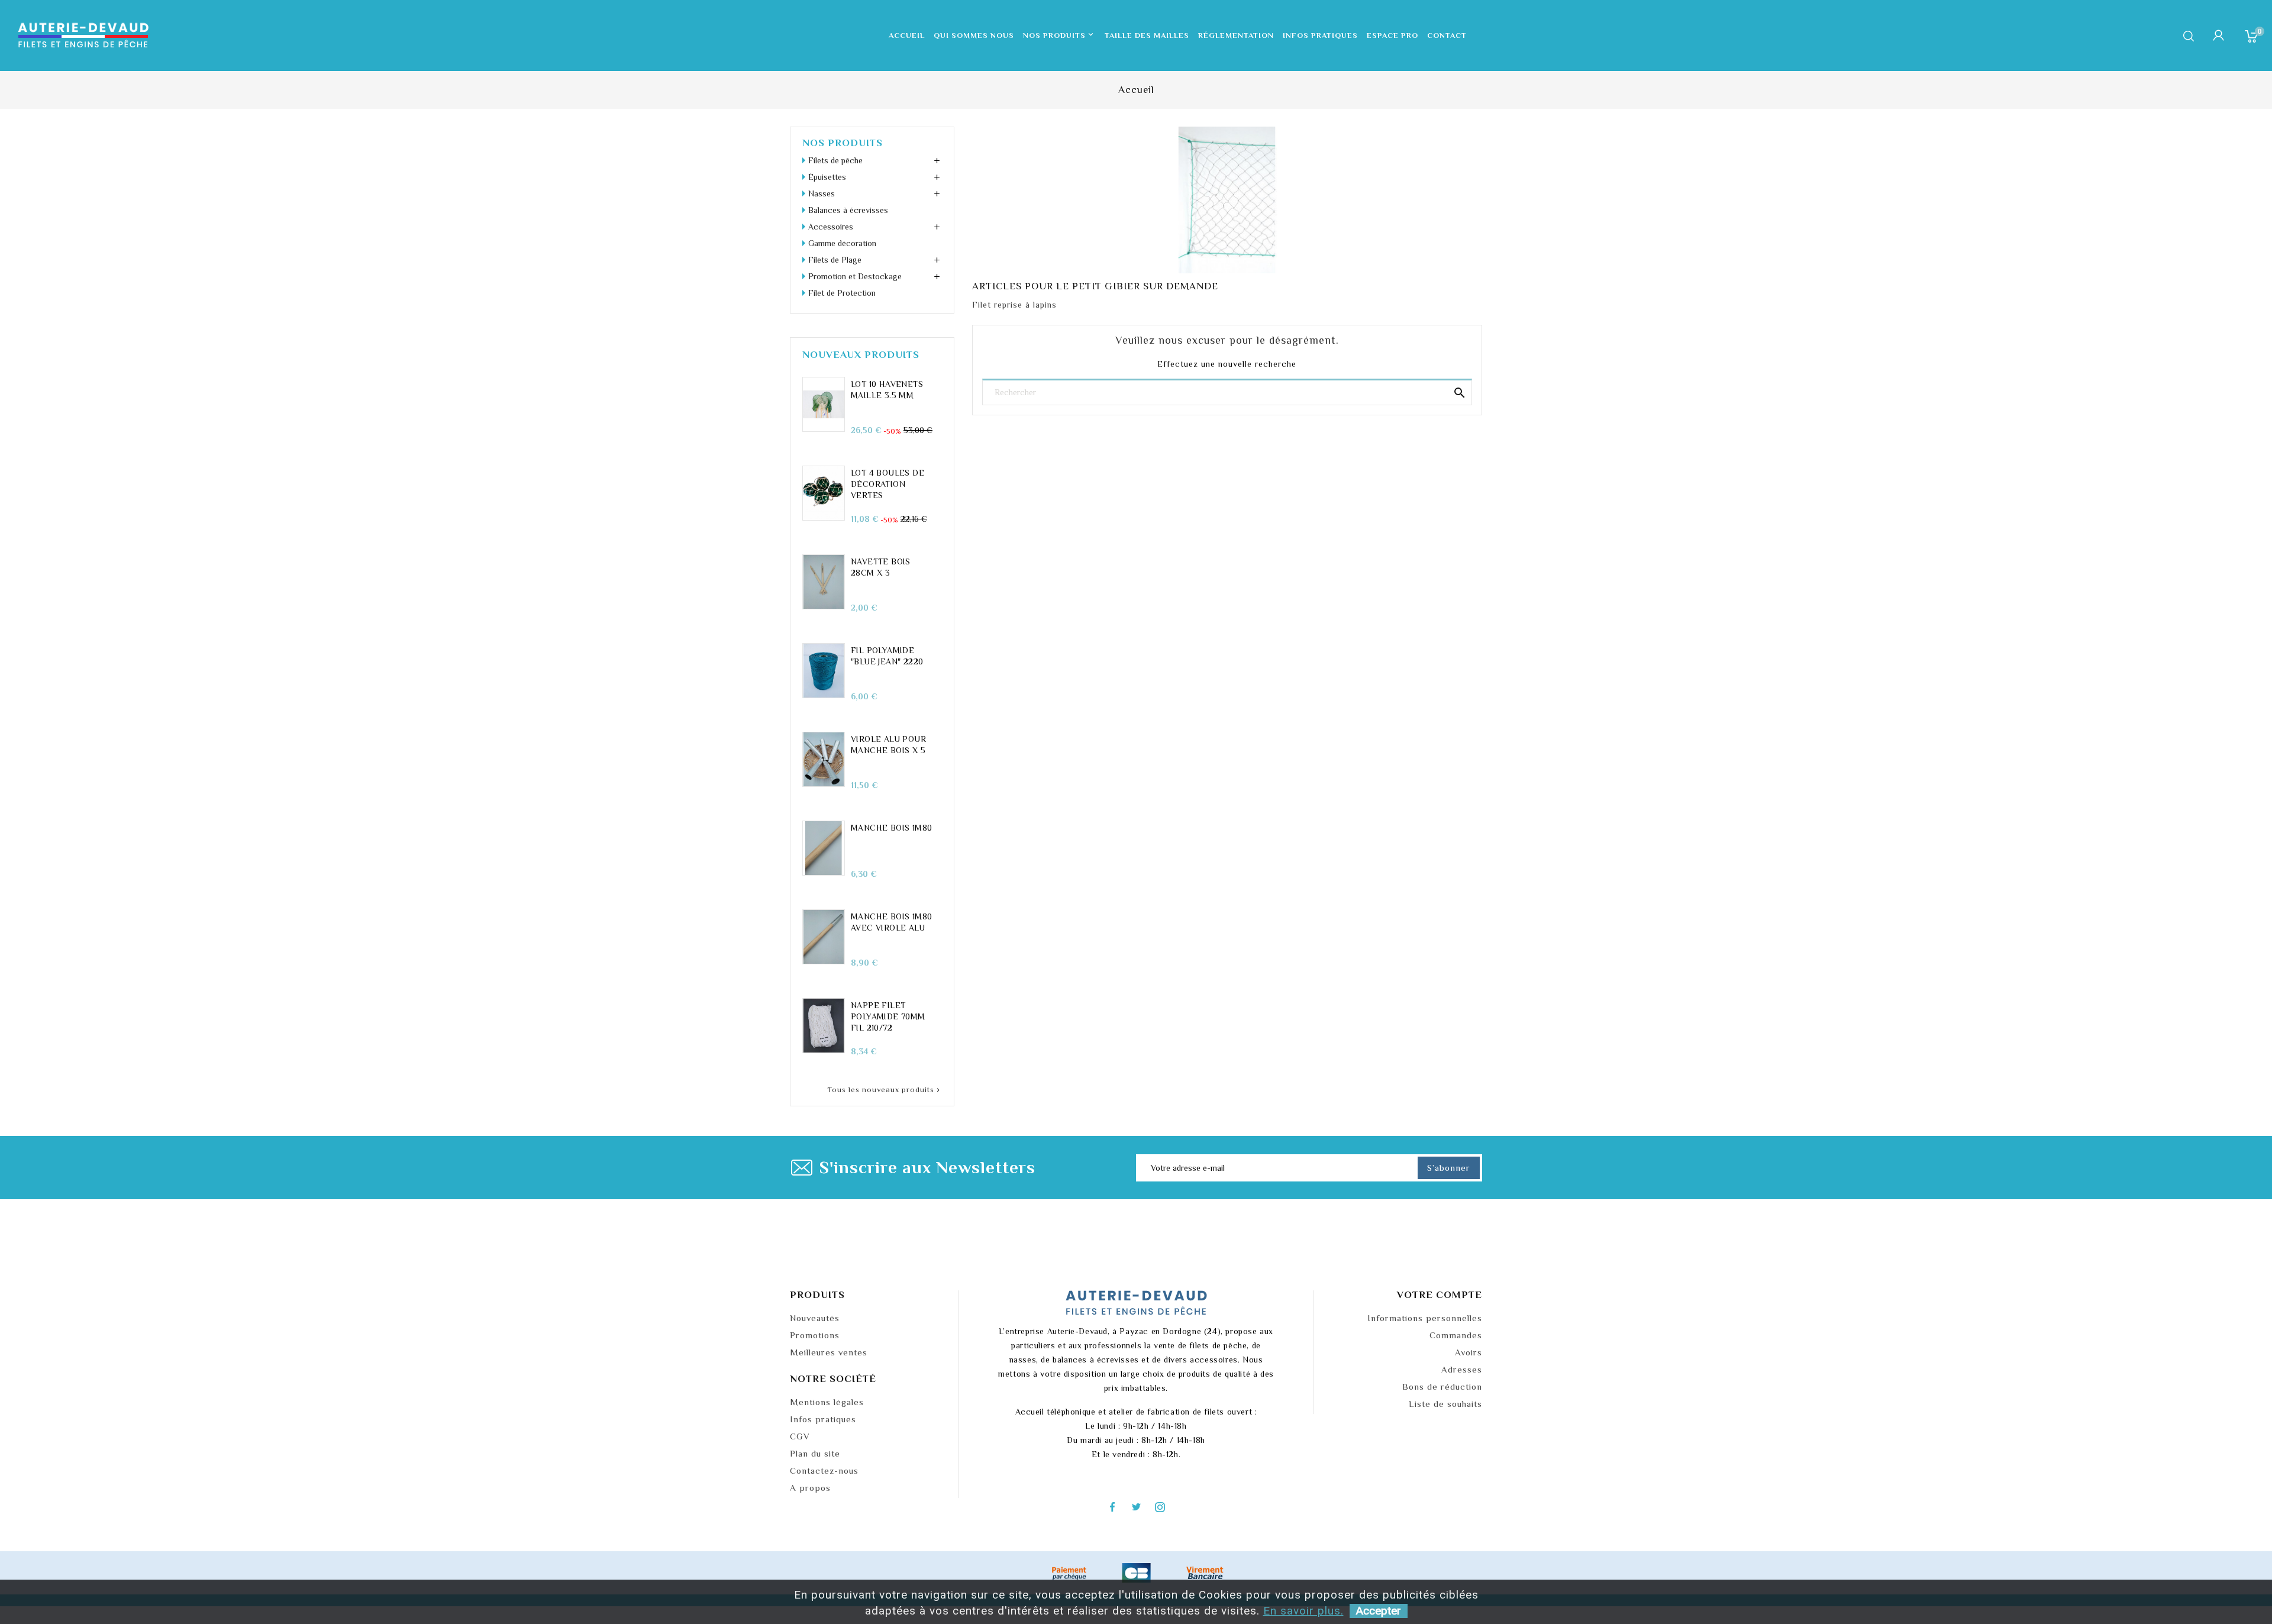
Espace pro (1392, 35)
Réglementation (1236, 35)
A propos (810, 1488)
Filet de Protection (842, 293)
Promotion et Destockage (855, 276)
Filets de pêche (835, 160)
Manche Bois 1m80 (891, 828)
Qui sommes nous (974, 35)
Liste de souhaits (1445, 1404)
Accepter (1379, 1611)
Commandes (1456, 1335)
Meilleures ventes (829, 1352)
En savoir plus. (1303, 1611)
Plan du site (815, 1453)
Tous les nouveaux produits (885, 1090)
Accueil (907, 35)
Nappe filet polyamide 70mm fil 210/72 (888, 1016)
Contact (1447, 35)
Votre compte (1440, 1295)
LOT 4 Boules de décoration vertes (887, 484)
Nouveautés (815, 1318)
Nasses (822, 193)
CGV (800, 1436)
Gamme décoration (842, 243)
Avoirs (1469, 1352)
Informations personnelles (1425, 1318)
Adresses (1462, 1369)
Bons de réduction (1442, 1386)
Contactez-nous (824, 1470)
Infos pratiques (1320, 35)
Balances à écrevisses (848, 210)
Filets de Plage (835, 260)
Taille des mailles (1147, 35)
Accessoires (831, 227)
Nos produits (1059, 35)
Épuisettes (827, 177)
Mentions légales (827, 1402)
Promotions (815, 1335)
